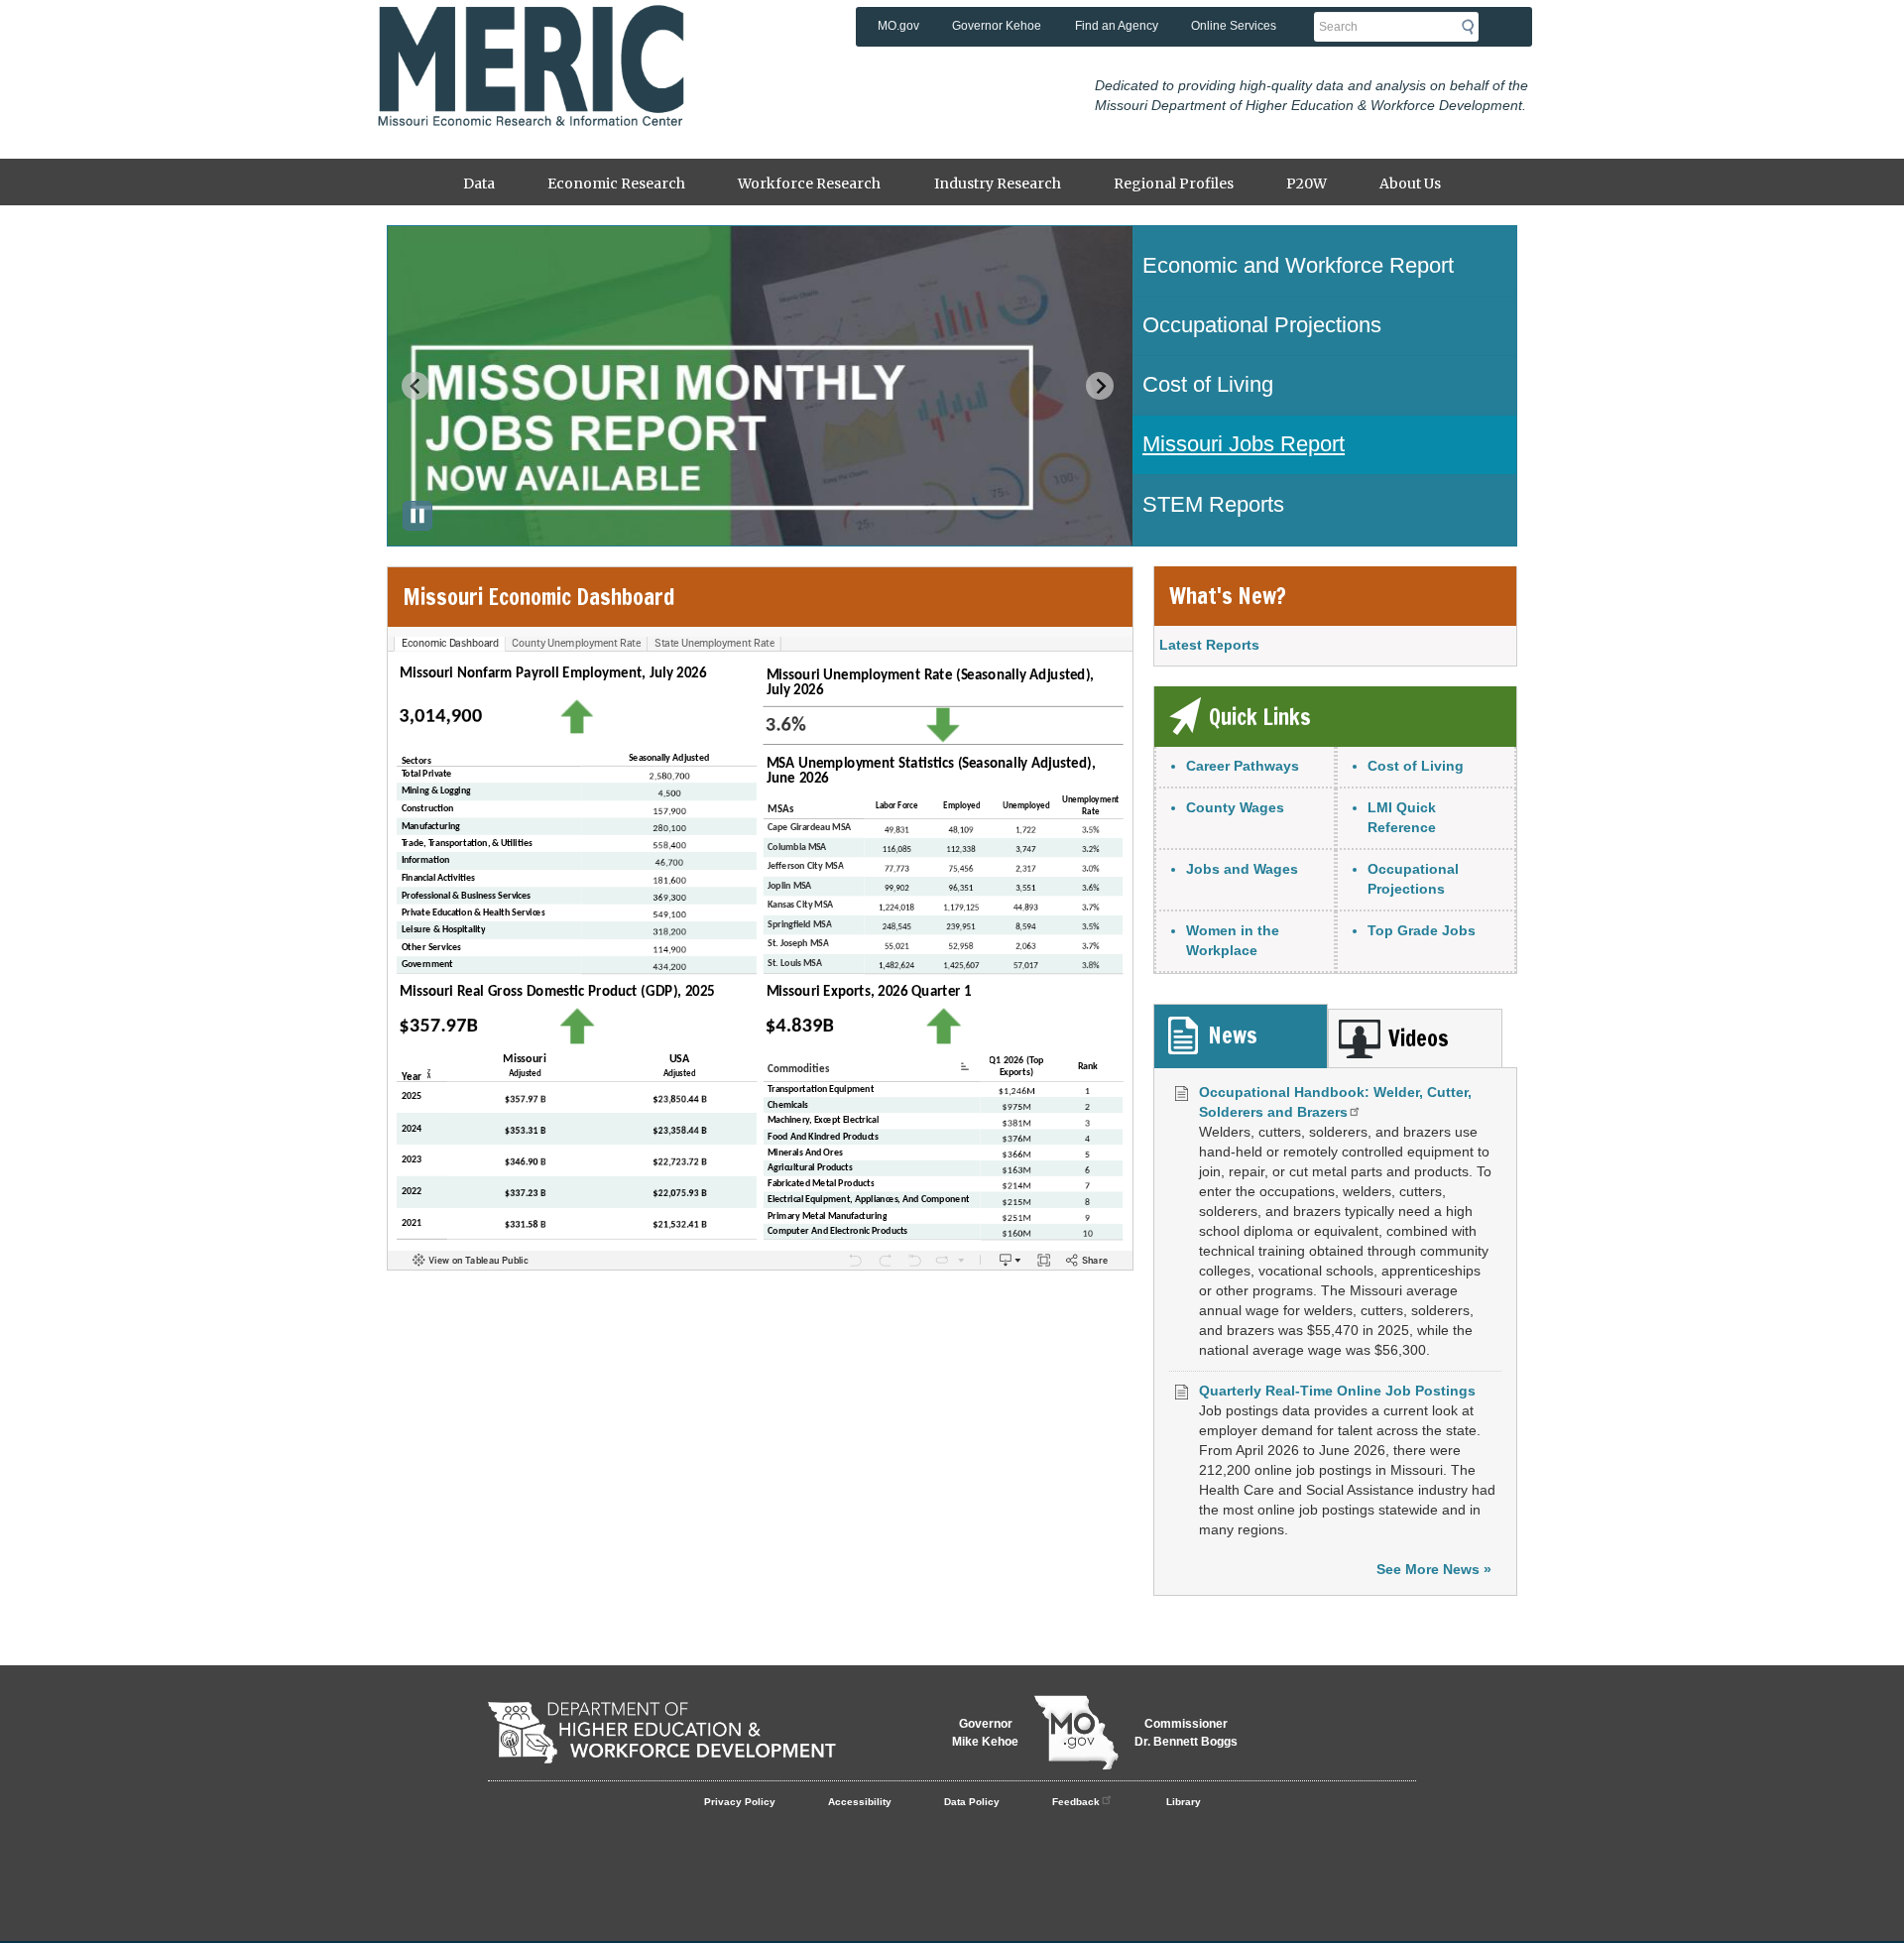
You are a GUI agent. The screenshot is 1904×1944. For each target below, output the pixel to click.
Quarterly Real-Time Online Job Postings (1337, 1391)
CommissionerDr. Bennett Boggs (1186, 1733)
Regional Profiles (1174, 183)
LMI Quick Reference (1402, 817)
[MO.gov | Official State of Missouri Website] (1076, 1733)
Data (479, 183)
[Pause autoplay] (417, 516)
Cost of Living (1416, 766)
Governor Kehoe (997, 26)
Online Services (1234, 26)
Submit (1474, 27)
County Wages (1235, 807)
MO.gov (898, 26)
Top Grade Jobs (1422, 930)
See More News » (1434, 1569)
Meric (531, 35)
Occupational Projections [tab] (1262, 325)
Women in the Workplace (1233, 940)
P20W (1307, 183)
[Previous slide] (416, 386)
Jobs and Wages (1242, 869)
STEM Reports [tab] (1213, 504)
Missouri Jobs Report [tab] (1244, 444)
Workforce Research (809, 183)
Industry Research (998, 183)
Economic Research (616, 183)
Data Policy (972, 1802)
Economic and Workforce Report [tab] (1298, 265)
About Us (1410, 183)
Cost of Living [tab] (1208, 384)
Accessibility (860, 1802)
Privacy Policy (740, 1802)
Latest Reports (1209, 645)
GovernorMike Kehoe (985, 1733)
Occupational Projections (1413, 879)
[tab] (1241, 1036)
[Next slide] (1100, 386)
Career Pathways (1243, 766)
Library (1184, 1802)
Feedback (1076, 1802)
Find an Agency (1117, 26)
